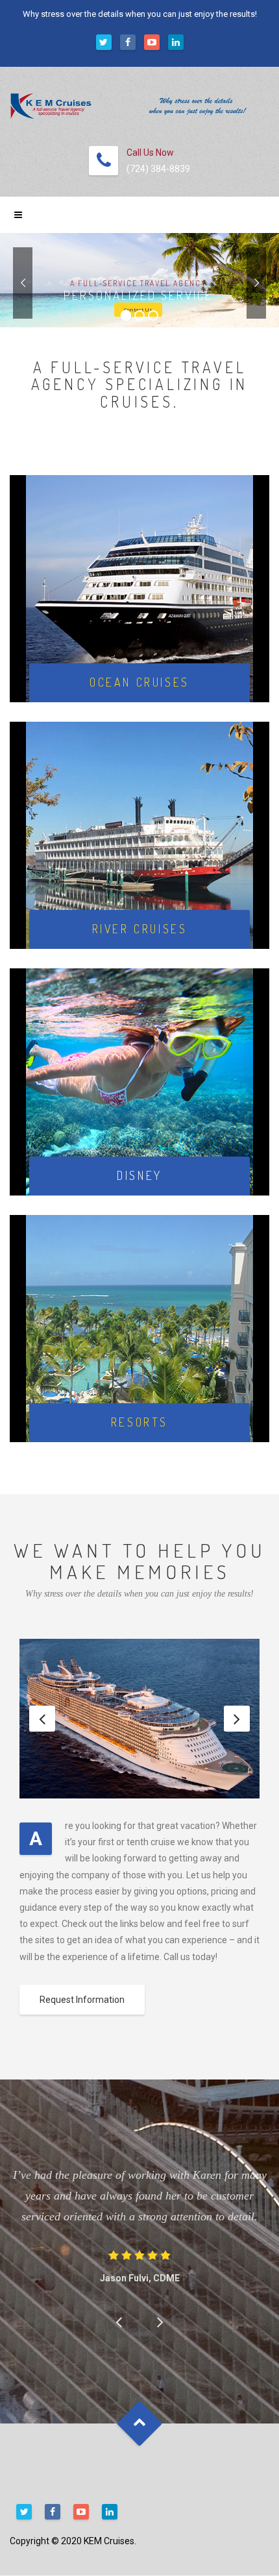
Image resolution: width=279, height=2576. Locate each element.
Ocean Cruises (139, 600)
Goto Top (140, 2424)
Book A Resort (139, 1344)
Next (237, 1719)
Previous (42, 1719)
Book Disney (139, 1098)
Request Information (82, 2000)
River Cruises (139, 851)
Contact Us (138, 309)
